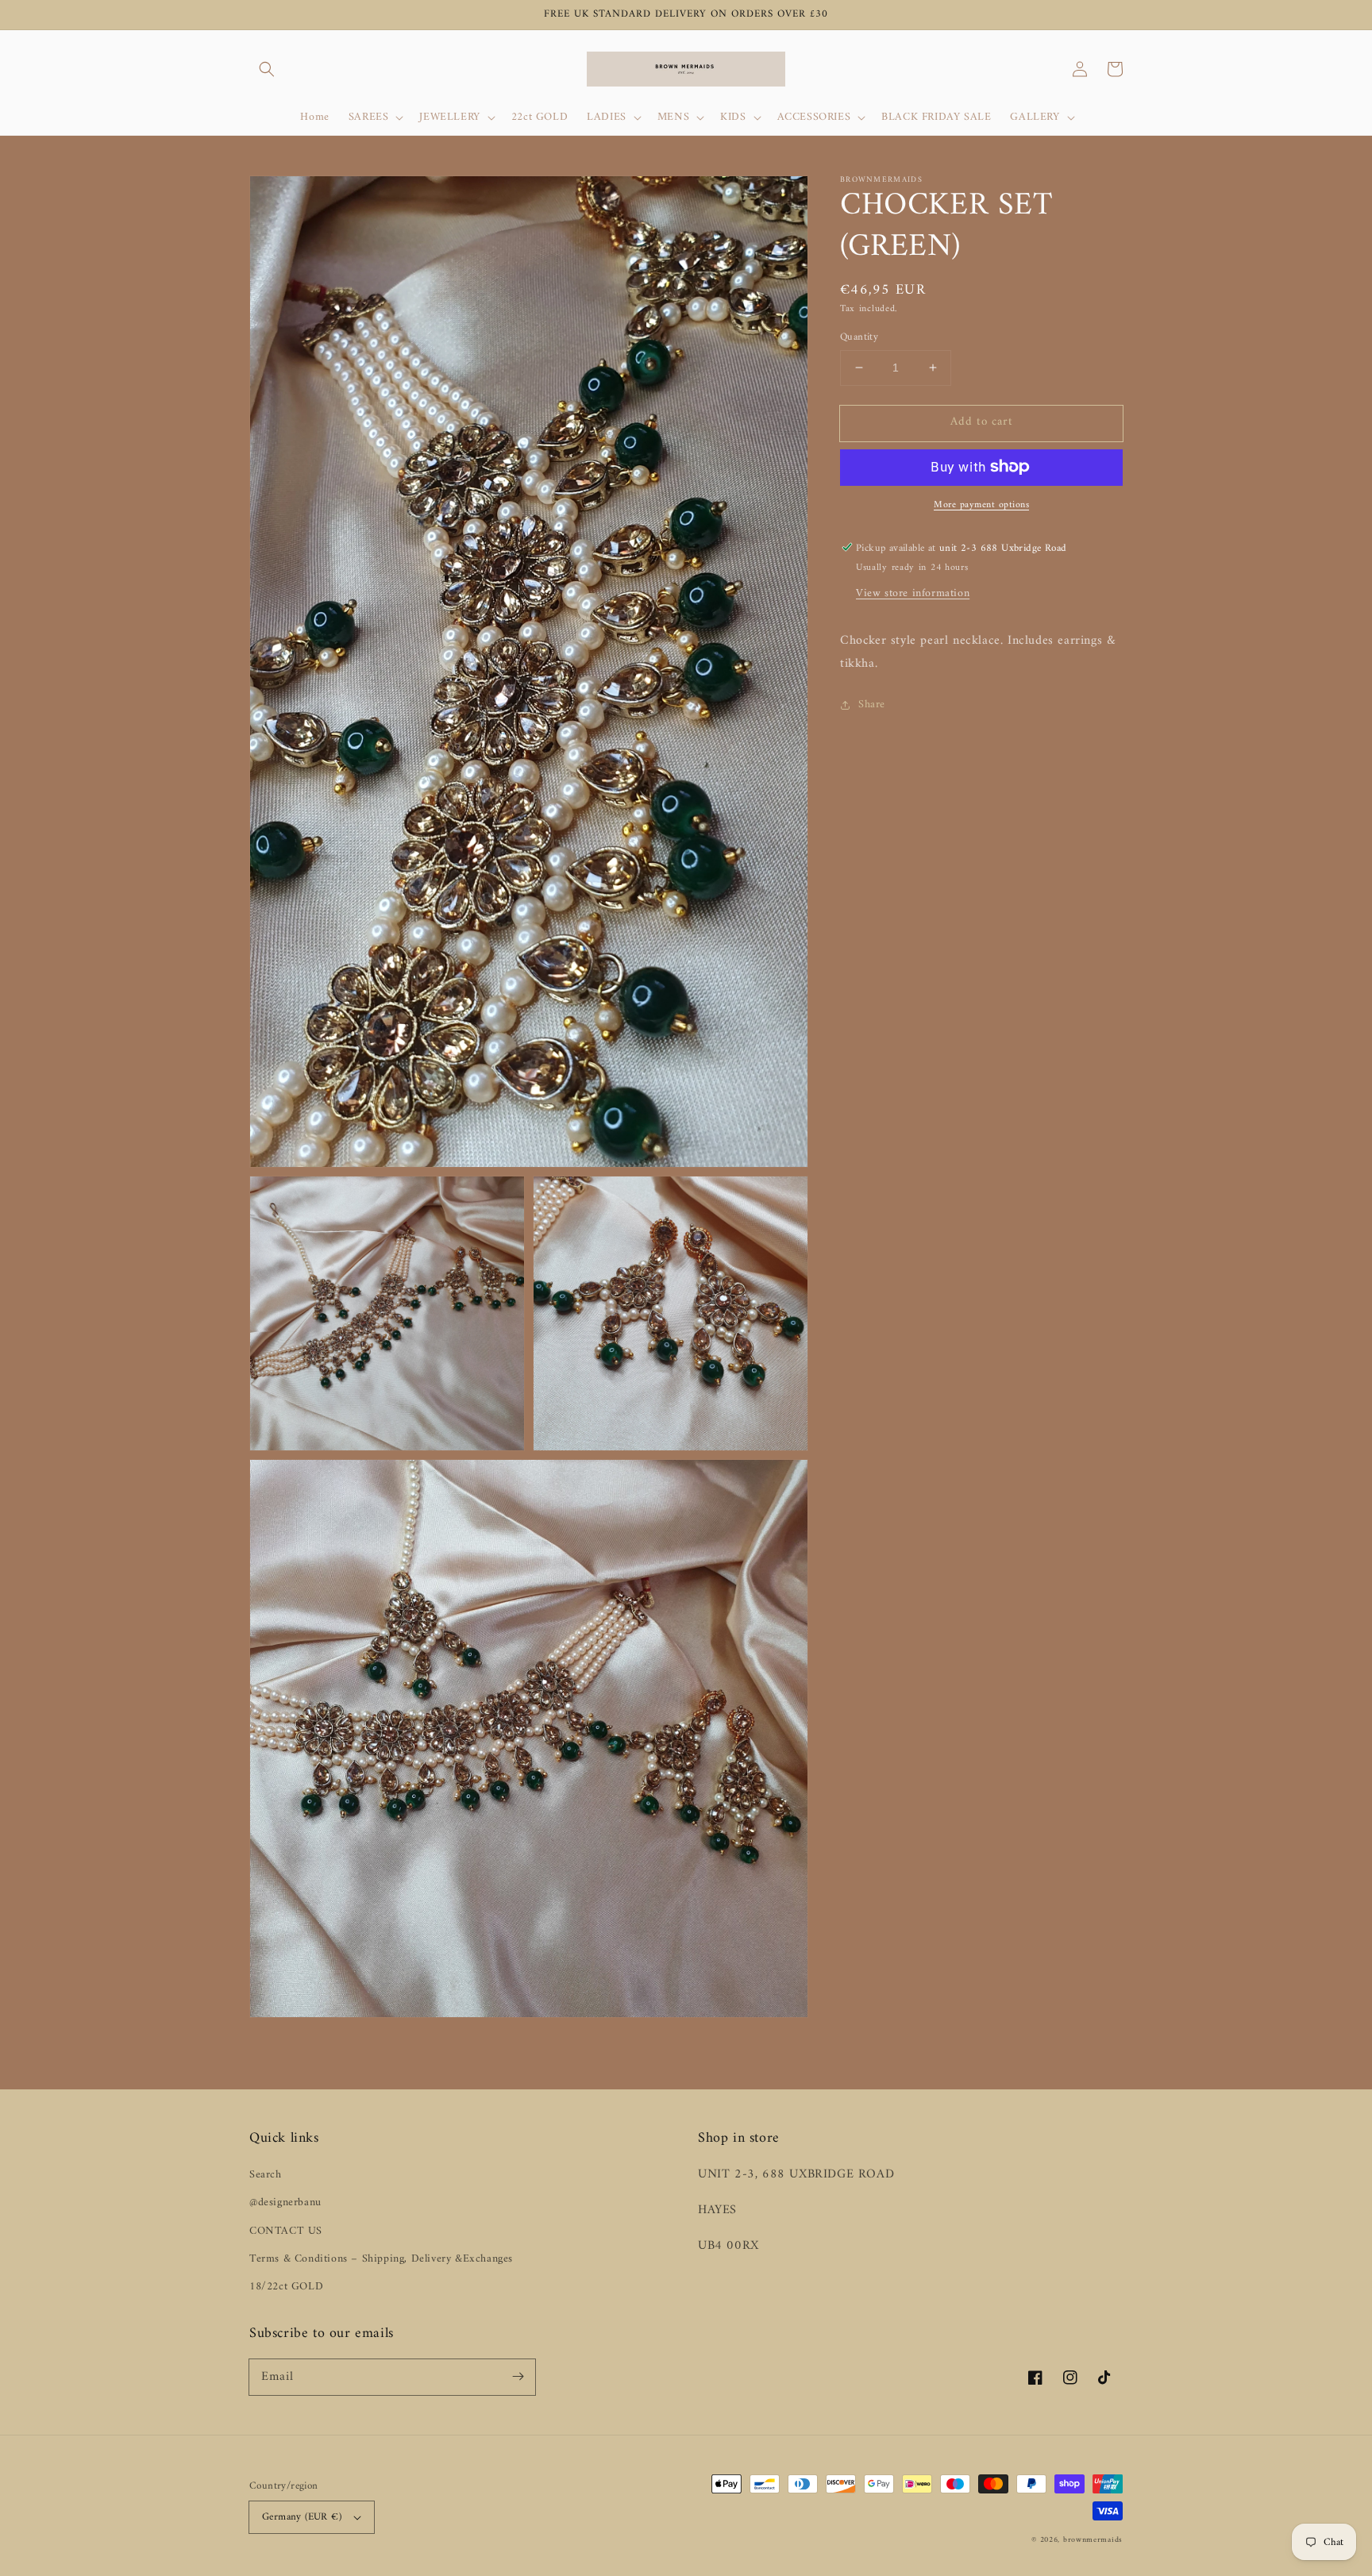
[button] (267, 69)
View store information (913, 593)
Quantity (859, 337)
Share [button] (872, 705)
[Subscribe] (518, 2377)
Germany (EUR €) (302, 2517)
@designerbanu (285, 2202)
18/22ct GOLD (286, 2287)
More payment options (981, 505)
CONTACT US (286, 2231)
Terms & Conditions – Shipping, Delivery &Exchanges (381, 2259)
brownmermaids (1093, 2540)
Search (266, 2175)
